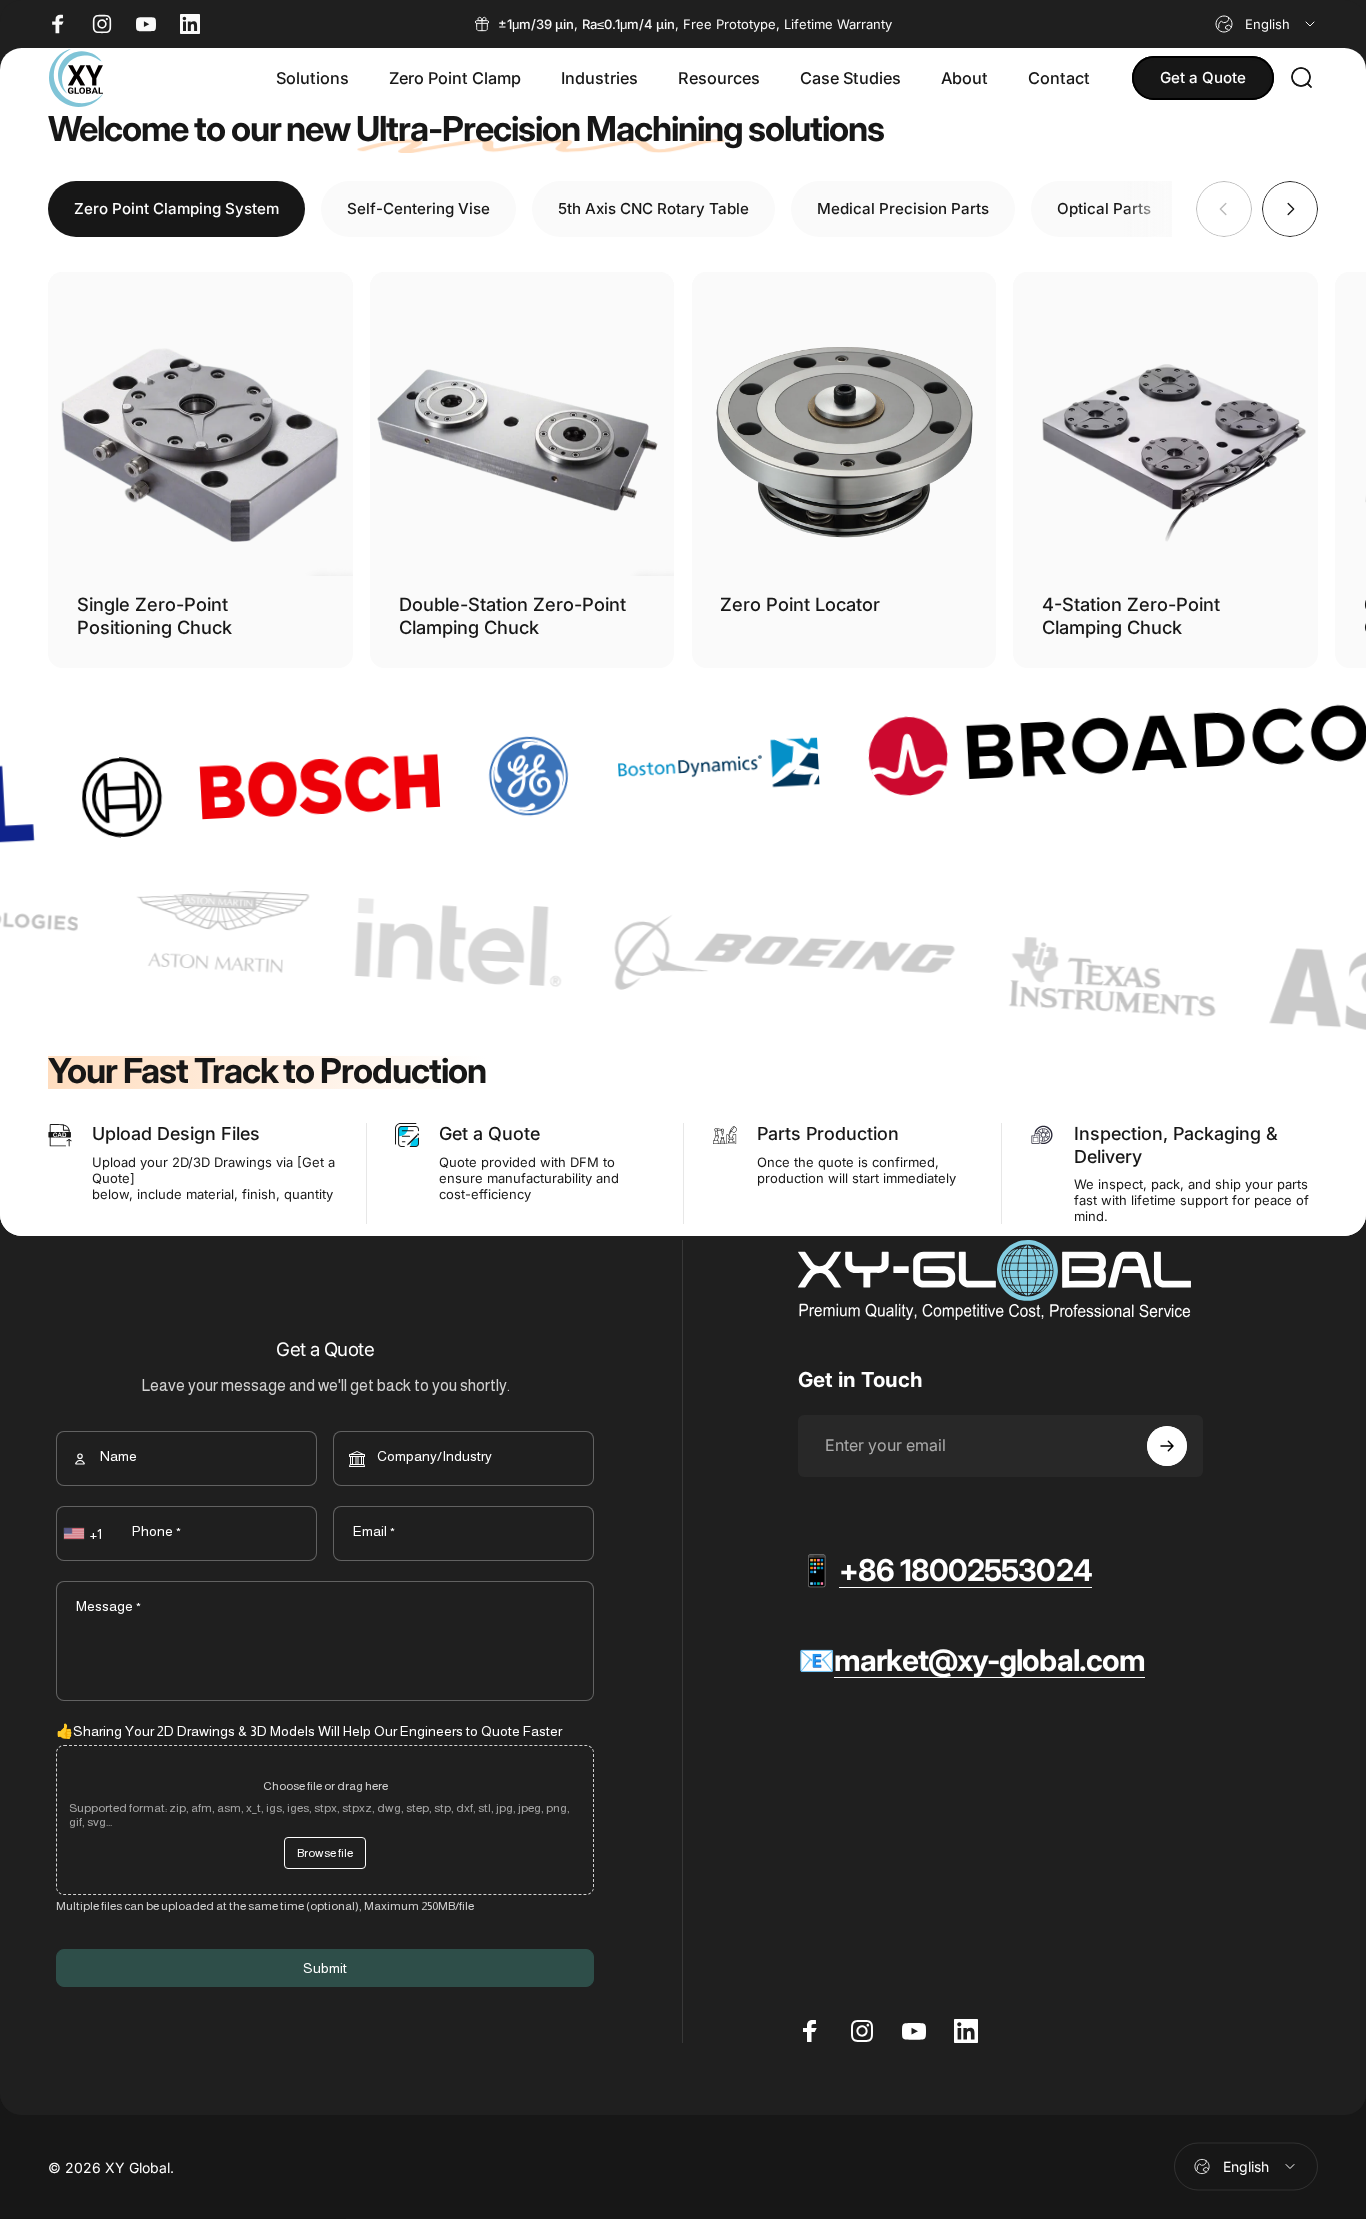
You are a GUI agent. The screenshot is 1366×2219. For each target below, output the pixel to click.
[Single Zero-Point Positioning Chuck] (200, 424)
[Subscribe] (1167, 1446)
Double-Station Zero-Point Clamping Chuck (512, 615)
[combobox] (1266, 24)
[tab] (176, 209)
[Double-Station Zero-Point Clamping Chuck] (522, 424)
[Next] (1290, 209)
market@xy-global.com (989, 1660)
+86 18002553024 (965, 1570)
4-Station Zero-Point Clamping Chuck (1131, 615)
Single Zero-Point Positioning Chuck (154, 615)
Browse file (325, 1853)
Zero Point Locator (800, 604)
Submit (325, 1968)
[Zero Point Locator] (844, 424)
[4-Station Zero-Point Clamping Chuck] (1165, 424)
